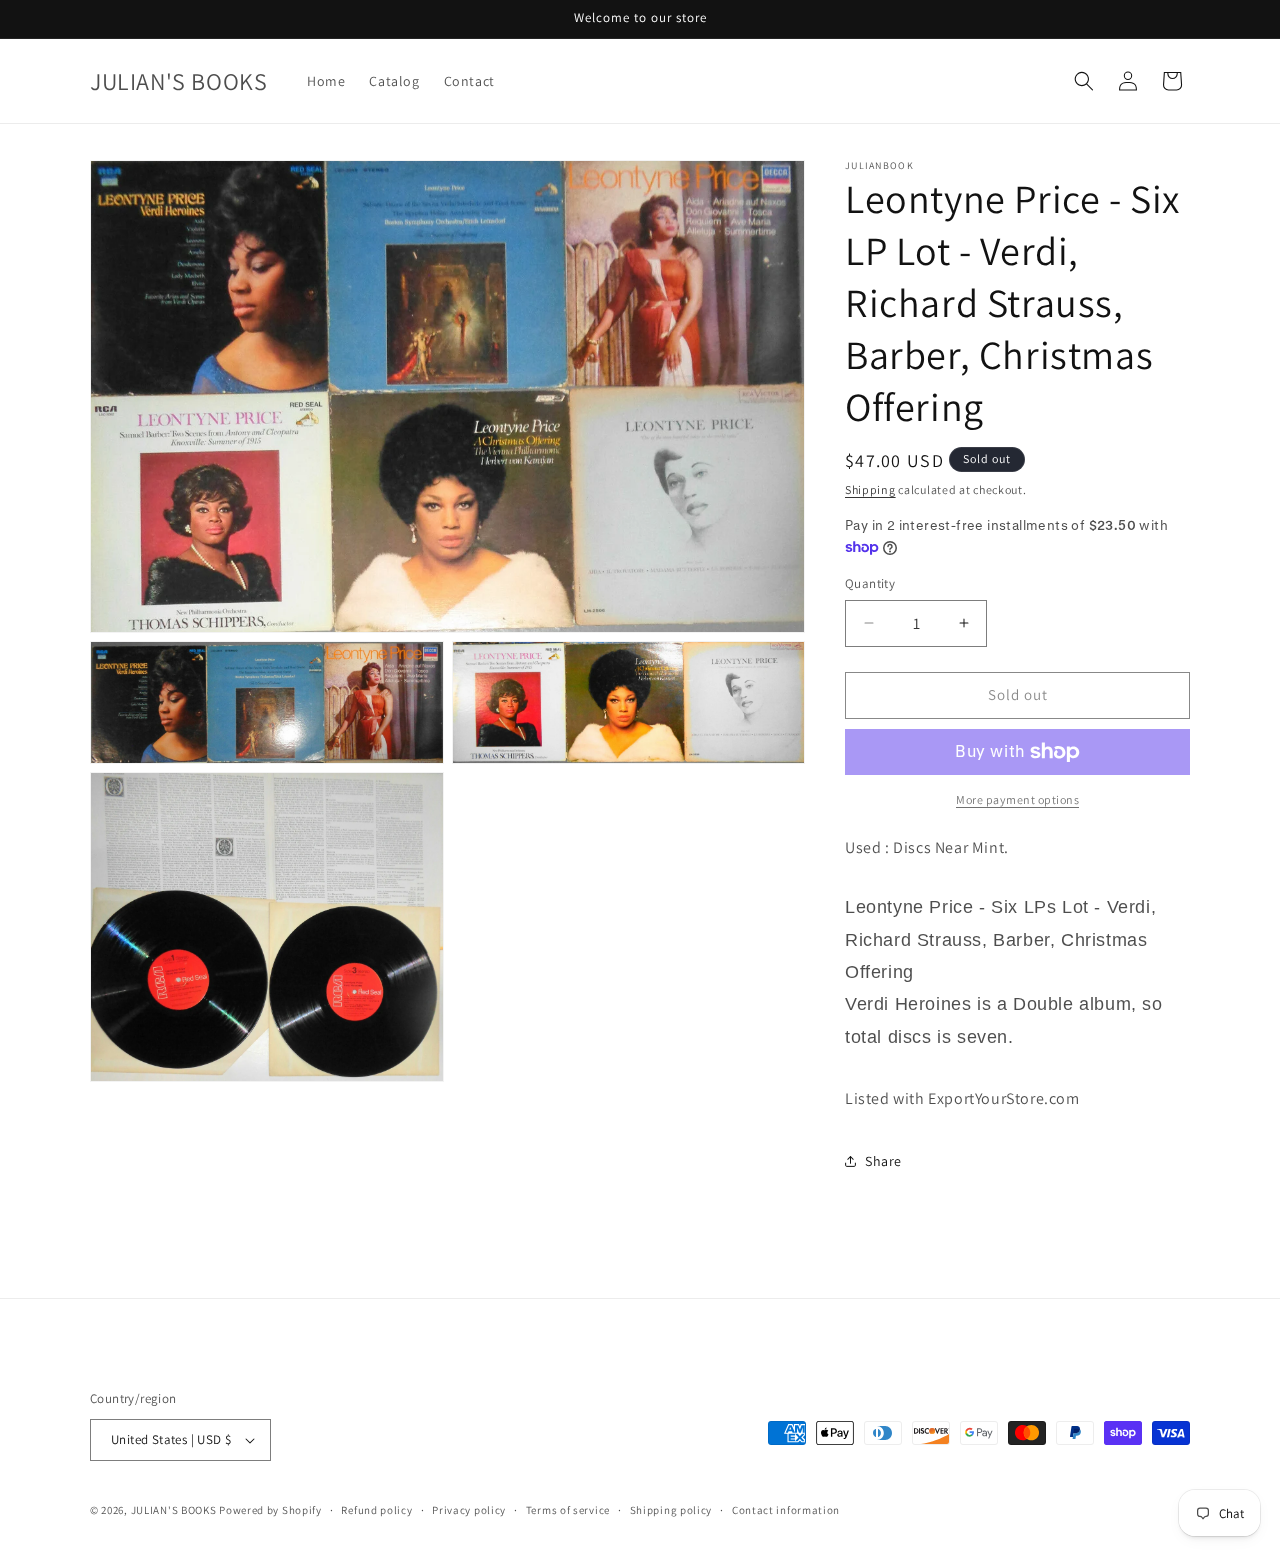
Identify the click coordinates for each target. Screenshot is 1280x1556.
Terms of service (568, 1510)
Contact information (786, 1510)
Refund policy (376, 1510)
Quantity (870, 583)
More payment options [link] (1017, 799)
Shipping (870, 489)
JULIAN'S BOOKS (174, 1510)
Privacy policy (469, 1510)
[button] (1084, 81)
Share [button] (883, 1161)
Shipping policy (671, 1510)
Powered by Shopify (270, 1510)
